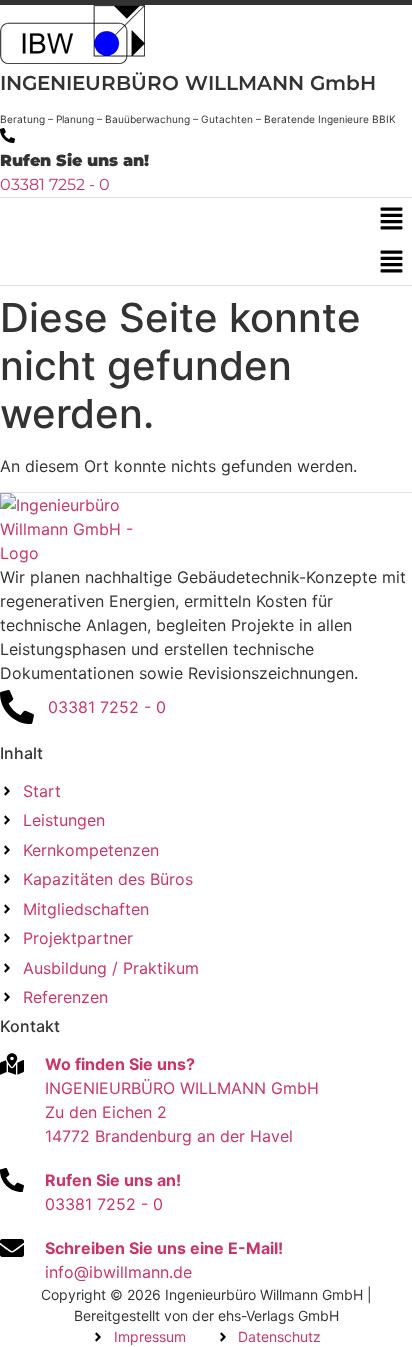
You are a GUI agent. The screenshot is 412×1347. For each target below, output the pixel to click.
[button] (392, 219)
